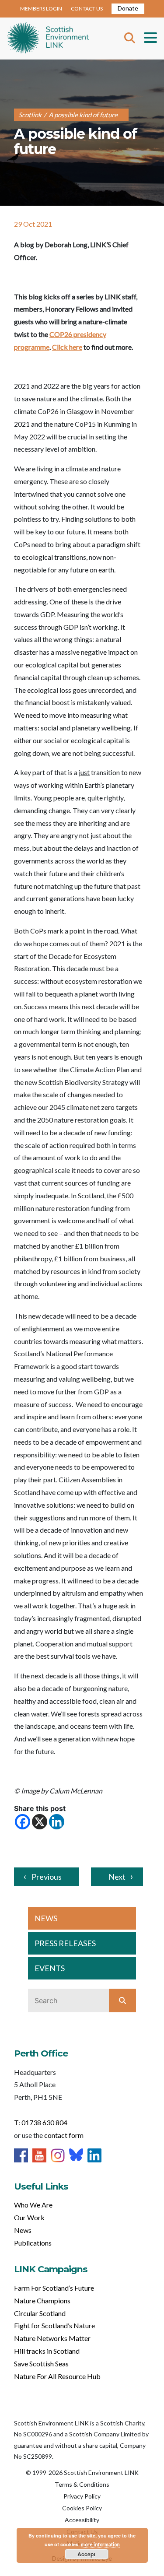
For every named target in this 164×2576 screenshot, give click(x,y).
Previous (47, 1877)
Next (117, 1877)
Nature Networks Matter (52, 2338)
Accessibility (82, 2520)
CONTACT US (87, 9)
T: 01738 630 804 (41, 2122)
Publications (33, 2243)
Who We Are (33, 2205)
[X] (40, 1822)
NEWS (46, 1918)
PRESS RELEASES (65, 1943)
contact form (64, 2135)
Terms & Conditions (82, 2484)
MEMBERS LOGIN (41, 9)
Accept (86, 2554)
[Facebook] (23, 1822)
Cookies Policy (82, 2508)
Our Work (29, 2217)
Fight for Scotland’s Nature (54, 2325)
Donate (128, 8)
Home (48, 39)
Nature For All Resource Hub (57, 2376)
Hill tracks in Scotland (47, 2351)
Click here (67, 347)
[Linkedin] (57, 1822)
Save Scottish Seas (41, 2364)
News (23, 2230)
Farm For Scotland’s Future (54, 2288)
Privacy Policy (82, 2496)
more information (100, 2544)
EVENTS (50, 1968)
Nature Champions (42, 2301)
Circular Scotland (40, 2313)
